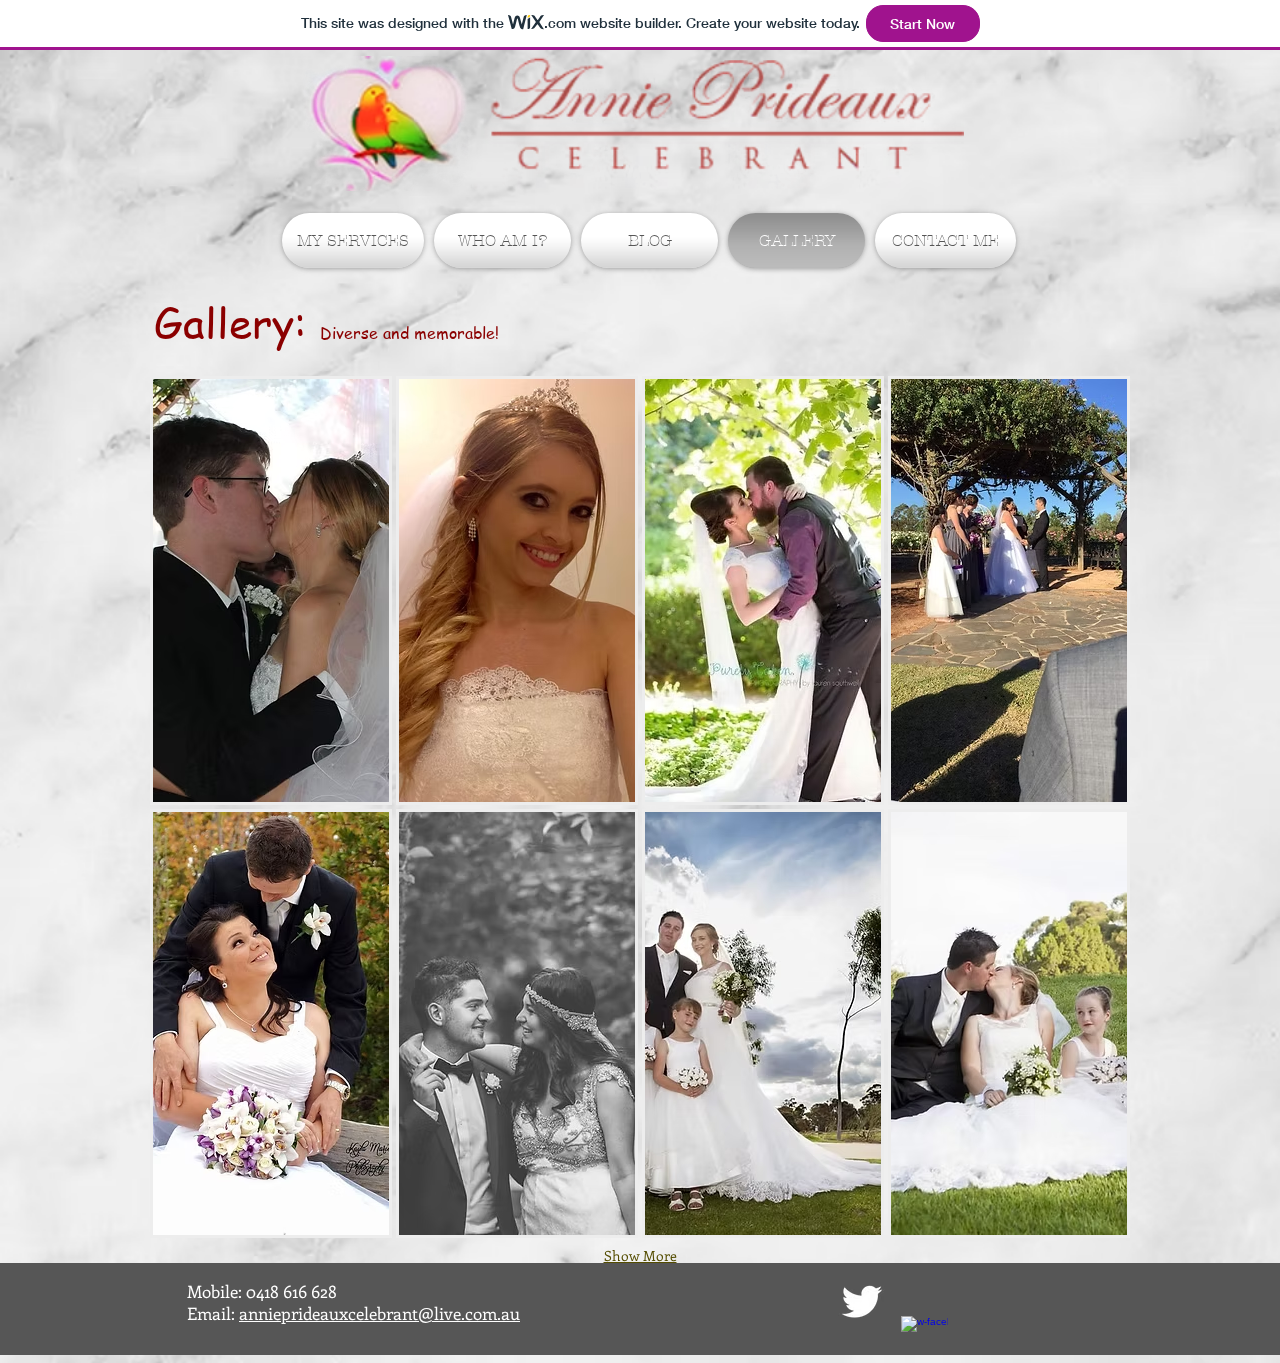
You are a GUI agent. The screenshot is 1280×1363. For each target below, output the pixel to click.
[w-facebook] (924, 1339)
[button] (271, 590)
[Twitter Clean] (861, 1301)
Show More (640, 1255)
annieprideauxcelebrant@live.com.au (379, 1313)
